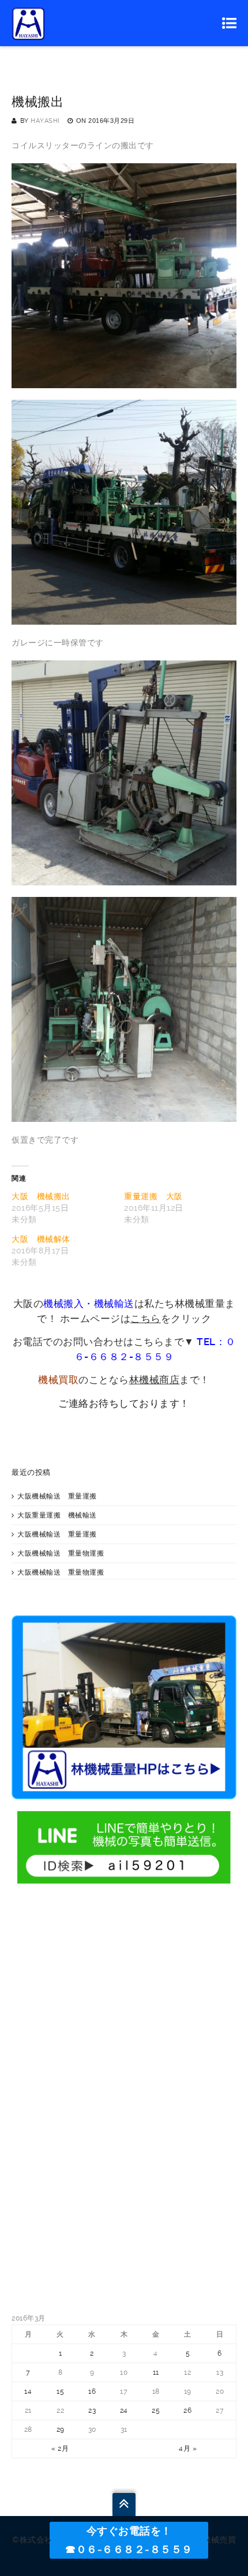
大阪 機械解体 (41, 1239)
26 (187, 2410)
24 (124, 2410)
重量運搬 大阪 (153, 1196)
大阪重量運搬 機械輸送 (57, 1515)
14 (28, 2391)
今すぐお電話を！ (129, 2531)
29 (61, 2429)
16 (92, 2391)
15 (60, 2391)
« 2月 (60, 2449)
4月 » (188, 2449)
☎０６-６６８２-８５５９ (129, 2549)
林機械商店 (155, 1380)
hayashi (45, 121)
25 (156, 2410)
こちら (146, 1319)
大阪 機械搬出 (41, 1196)
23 (92, 2410)
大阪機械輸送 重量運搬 (57, 1496)
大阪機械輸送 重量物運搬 (61, 1553)
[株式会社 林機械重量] (29, 23)
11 (156, 2372)
